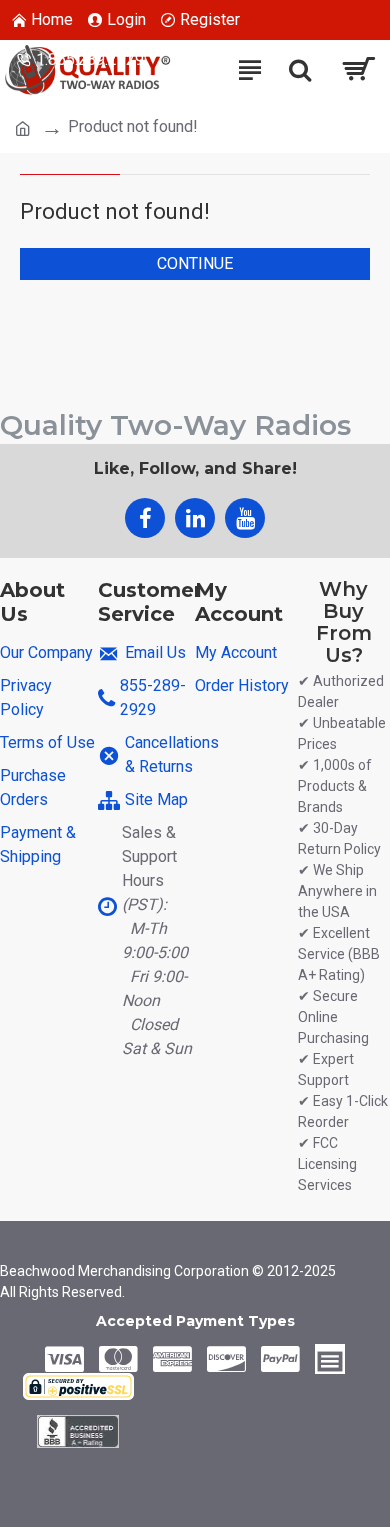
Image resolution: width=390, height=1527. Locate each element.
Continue (195, 263)
